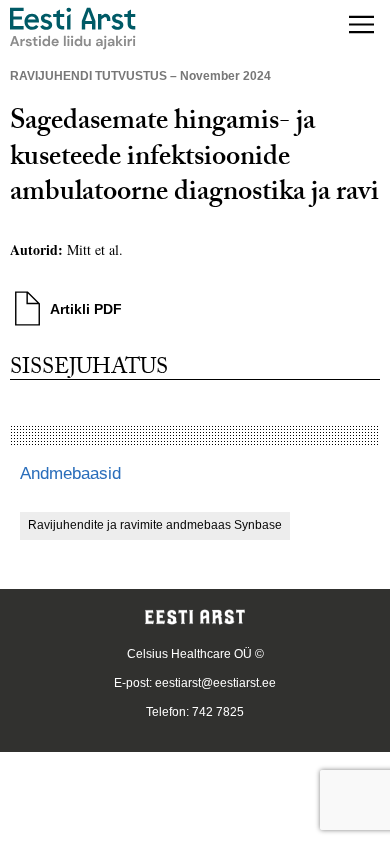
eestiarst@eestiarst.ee (215, 683)
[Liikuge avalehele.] (73, 28)
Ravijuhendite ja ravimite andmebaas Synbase (155, 525)
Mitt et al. (95, 249)
